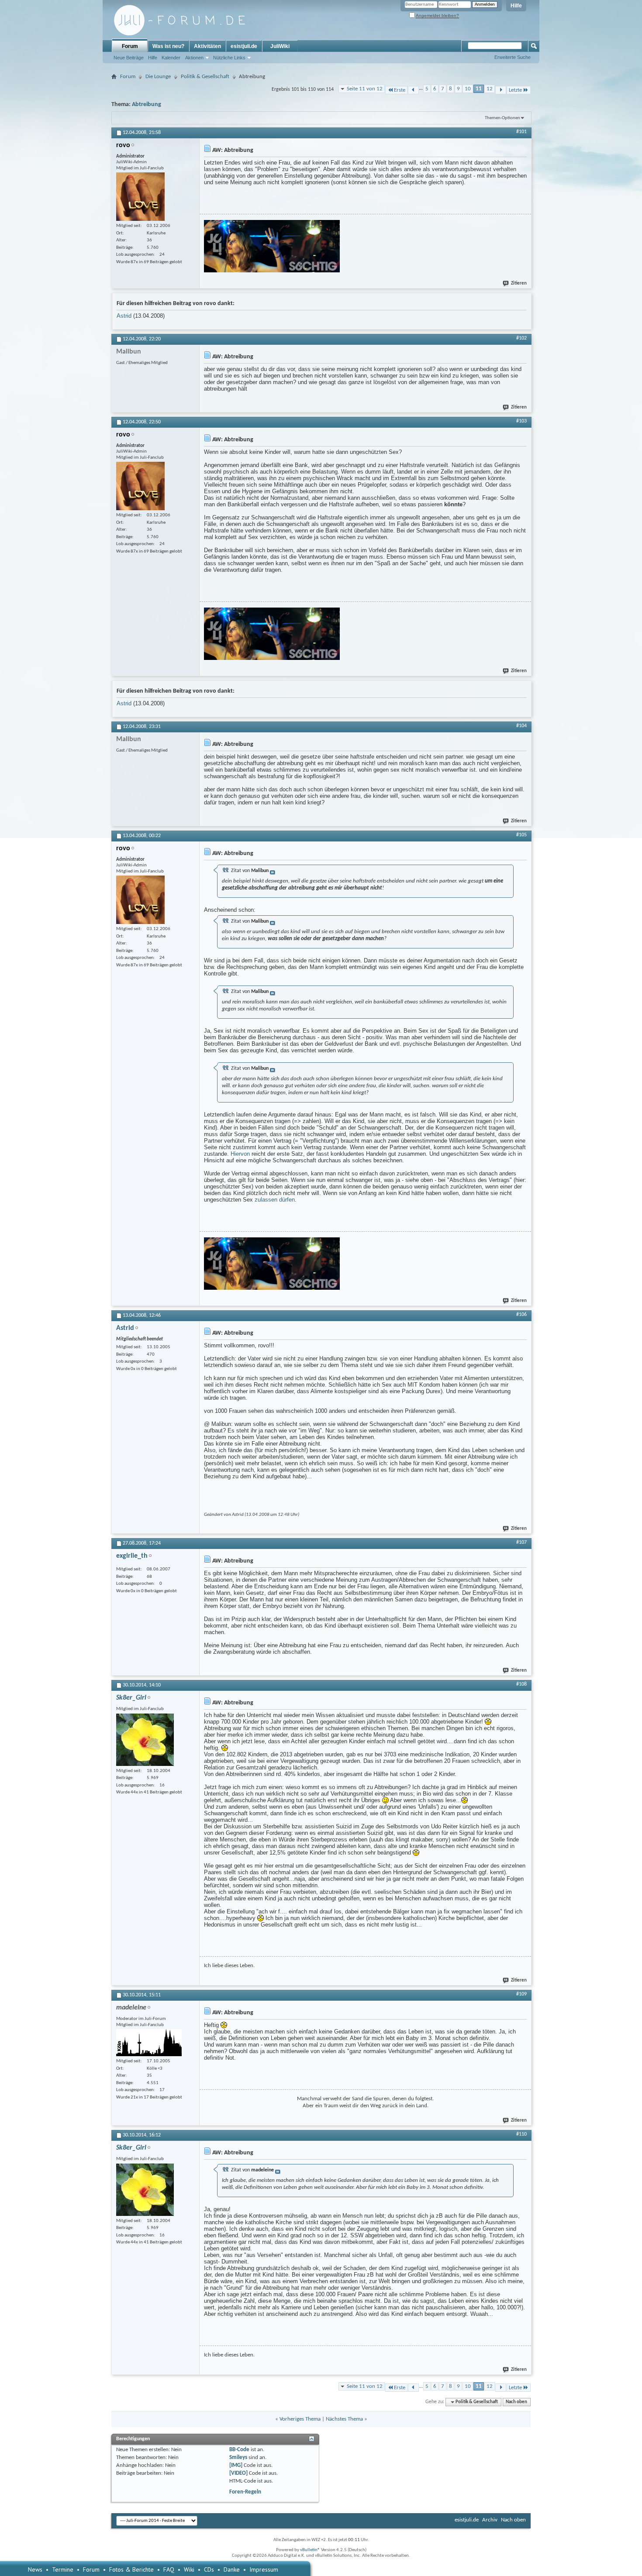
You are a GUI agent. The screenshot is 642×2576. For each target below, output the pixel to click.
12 (490, 89)
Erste (400, 90)
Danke (232, 2569)
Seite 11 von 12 (365, 89)
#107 (521, 1542)
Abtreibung (147, 105)
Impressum (264, 2569)
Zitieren (519, 283)
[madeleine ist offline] (149, 2043)
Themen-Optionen (502, 118)
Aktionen (194, 58)
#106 (521, 1315)
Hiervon (240, 1154)
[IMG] (236, 2465)
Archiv (490, 2520)
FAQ (169, 2569)
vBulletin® (310, 2550)
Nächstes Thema (344, 2419)
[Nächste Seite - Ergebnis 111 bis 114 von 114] (501, 90)
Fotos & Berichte (131, 2569)
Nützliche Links (229, 58)
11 (479, 89)
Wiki (189, 2569)
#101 (521, 132)
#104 (521, 726)
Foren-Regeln (245, 2492)
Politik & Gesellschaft (205, 77)
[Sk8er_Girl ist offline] (145, 1740)
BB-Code (239, 2450)
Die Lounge (158, 77)
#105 (521, 835)
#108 (521, 1684)
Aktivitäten (207, 46)
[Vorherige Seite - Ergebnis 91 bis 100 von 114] (413, 90)
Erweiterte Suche (513, 57)
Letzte (515, 90)
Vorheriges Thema (300, 2419)
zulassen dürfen (275, 1200)
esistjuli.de (244, 46)
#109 (521, 1994)
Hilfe (516, 6)
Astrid (124, 316)
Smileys (238, 2458)
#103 (521, 421)
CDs (209, 2569)
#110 (521, 2134)
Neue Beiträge (129, 58)
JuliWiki (280, 46)
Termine (63, 2569)
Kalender (171, 58)
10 (468, 89)
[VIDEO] (238, 2473)
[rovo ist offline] (140, 197)
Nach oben (516, 2402)
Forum (130, 46)
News (35, 2569)
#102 (521, 338)
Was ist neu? (168, 46)
